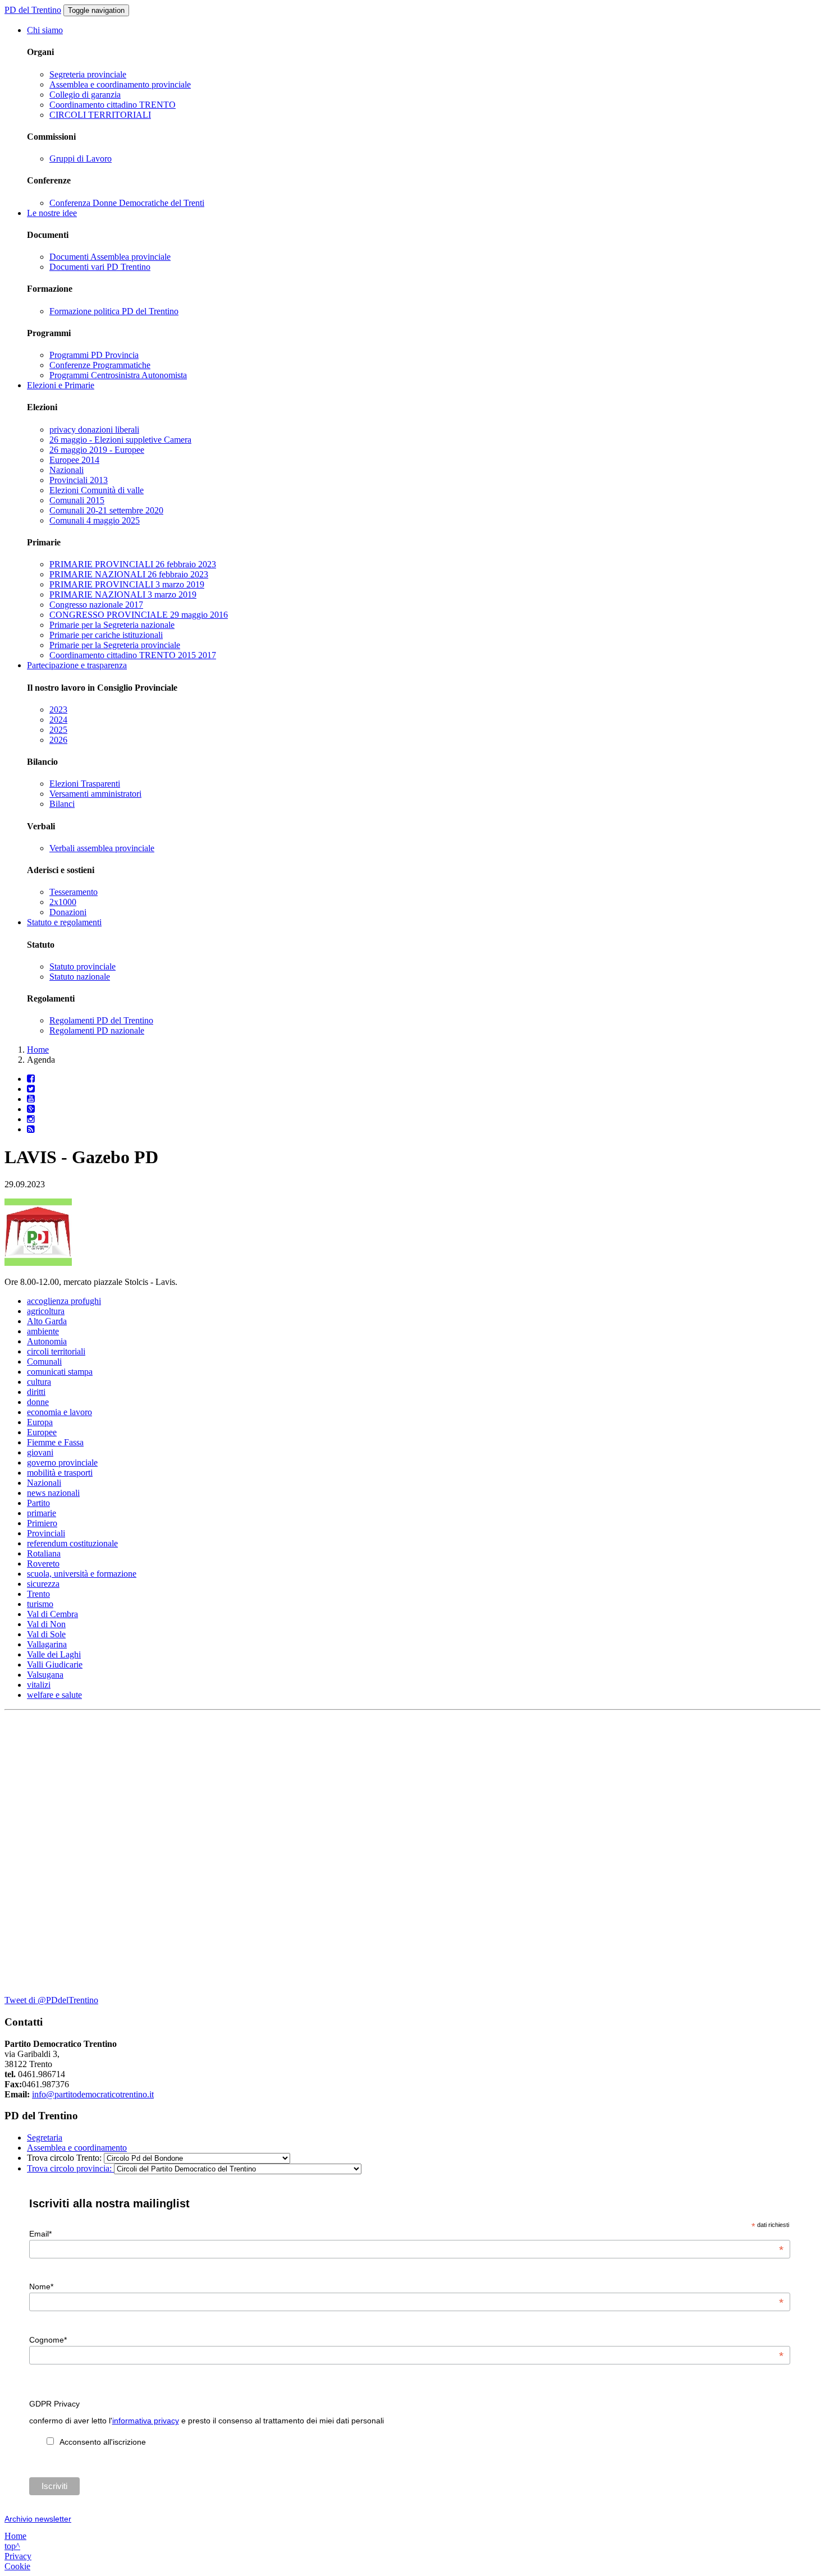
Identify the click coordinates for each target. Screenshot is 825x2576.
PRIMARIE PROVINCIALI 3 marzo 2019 (127, 584)
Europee (42, 1432)
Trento (38, 1594)
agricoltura (46, 1311)
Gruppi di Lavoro (81, 159)
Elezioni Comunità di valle (97, 490)
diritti (36, 1392)
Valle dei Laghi (54, 1654)
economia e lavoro (59, 1412)
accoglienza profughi (64, 1301)
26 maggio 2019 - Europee (97, 450)
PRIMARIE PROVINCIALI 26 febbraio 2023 (133, 564)
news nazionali (53, 1493)
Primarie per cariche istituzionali (106, 635)
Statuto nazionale (80, 977)
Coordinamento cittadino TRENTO (113, 105)
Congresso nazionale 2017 (96, 605)
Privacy (18, 2556)
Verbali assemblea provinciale (102, 848)
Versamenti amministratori (95, 794)
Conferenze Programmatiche (100, 365)
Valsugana (45, 1675)
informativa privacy (146, 2421)
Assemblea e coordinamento (77, 2148)
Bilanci (62, 804)
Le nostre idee (52, 213)
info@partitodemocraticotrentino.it (93, 2094)
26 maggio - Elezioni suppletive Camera (120, 440)
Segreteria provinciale (88, 74)
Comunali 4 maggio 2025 (95, 520)
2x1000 (63, 902)
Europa (40, 1422)
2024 (58, 720)
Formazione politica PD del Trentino (114, 311)
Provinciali (46, 1533)
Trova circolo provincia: (70, 2168)
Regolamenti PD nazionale (97, 1030)
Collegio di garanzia (85, 95)
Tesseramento (74, 892)
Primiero (42, 1523)
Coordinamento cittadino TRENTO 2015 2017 (133, 655)
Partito (38, 1503)
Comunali (44, 1362)
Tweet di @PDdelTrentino (51, 2000)
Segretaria (45, 2138)
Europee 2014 (74, 460)
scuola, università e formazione (82, 1574)
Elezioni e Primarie (61, 385)
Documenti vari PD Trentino (100, 267)
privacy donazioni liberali (94, 430)
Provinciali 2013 (79, 480)
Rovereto (43, 1563)
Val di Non (46, 1624)
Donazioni (68, 912)
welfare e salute (54, 1695)
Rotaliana (44, 1553)
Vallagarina (47, 1644)
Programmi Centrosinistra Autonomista (118, 375)
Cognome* (406, 2340)
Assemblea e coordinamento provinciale (120, 84)
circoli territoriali (56, 1351)
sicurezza (43, 1584)
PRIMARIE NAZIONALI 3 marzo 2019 (123, 594)
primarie (42, 1513)
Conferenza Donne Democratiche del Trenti (127, 203)
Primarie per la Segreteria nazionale (112, 625)
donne (38, 1402)
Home (38, 1050)
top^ (12, 2546)
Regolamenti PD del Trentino (101, 1020)
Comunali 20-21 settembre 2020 (106, 510)
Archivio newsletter (38, 2519)
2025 (58, 730)
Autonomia (47, 1341)
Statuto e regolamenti (64, 922)
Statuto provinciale (82, 966)
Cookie (17, 2566)
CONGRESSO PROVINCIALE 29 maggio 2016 (139, 615)
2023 (58, 710)
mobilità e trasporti (60, 1473)
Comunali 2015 (77, 500)
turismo (40, 1604)
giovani (40, 1452)
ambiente (43, 1331)
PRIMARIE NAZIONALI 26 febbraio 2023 (129, 574)
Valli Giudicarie (55, 1664)
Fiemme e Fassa (55, 1442)
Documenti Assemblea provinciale (110, 257)
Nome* (406, 2286)
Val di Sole (46, 1634)
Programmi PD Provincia (94, 355)
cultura (39, 1382)
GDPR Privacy (54, 2404)
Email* (406, 2234)
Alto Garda (47, 1321)
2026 (58, 740)
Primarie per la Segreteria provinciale (115, 645)
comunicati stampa (60, 1372)
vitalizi (39, 1685)
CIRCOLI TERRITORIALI (100, 115)
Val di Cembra (52, 1614)
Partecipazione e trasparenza (77, 665)
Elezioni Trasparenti (85, 784)
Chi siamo (45, 30)
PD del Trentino (33, 10)
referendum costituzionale (72, 1543)
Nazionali (67, 470)
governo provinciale (62, 1463)
